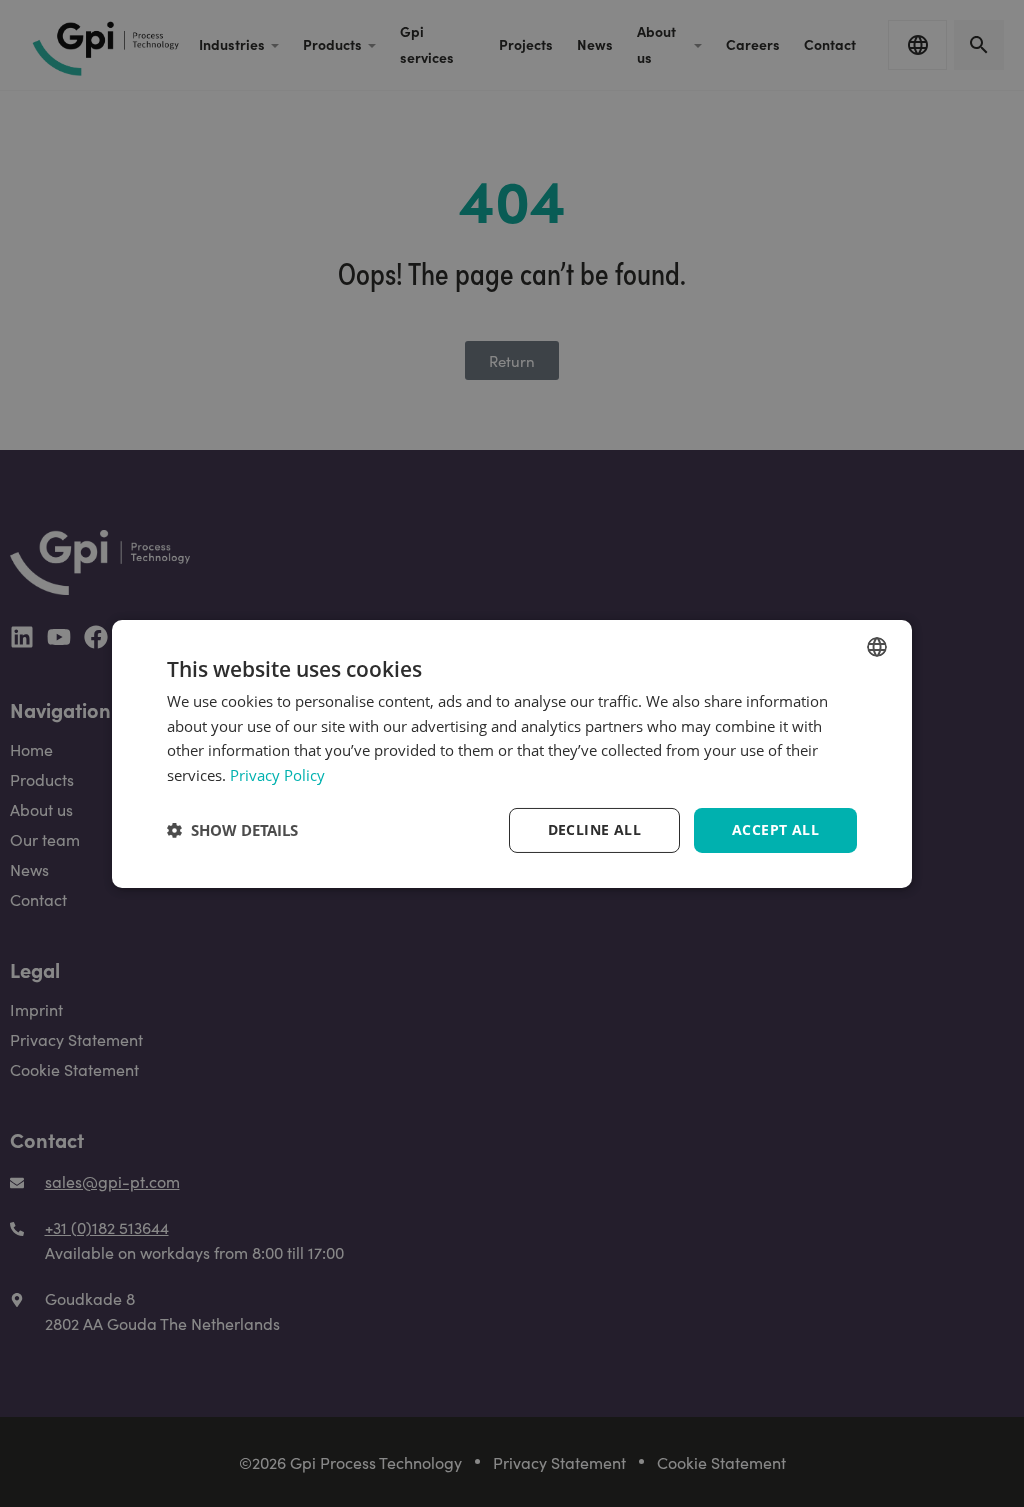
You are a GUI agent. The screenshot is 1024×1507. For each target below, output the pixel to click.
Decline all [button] (594, 829)
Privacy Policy (277, 775)
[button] (232, 830)
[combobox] (877, 646)
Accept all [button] (775, 829)
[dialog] (512, 753)
